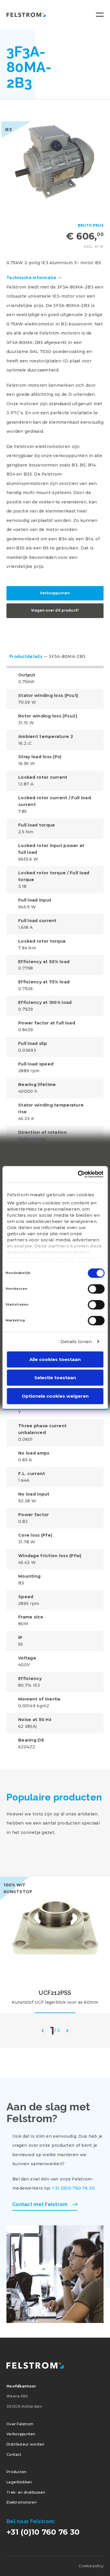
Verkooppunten (55, 593)
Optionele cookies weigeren (55, 1396)
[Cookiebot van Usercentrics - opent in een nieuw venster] (78, 1174)
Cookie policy (91, 2566)
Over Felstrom (20, 2424)
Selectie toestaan (55, 1378)
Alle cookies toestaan (55, 1359)
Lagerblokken (19, 2482)
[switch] (96, 1289)
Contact (14, 2454)
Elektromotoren (22, 2502)
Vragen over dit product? (55, 610)
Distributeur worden (25, 2444)
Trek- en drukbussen (26, 2492)
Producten (17, 2472)
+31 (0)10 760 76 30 (73, 2188)
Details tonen (76, 1342)
